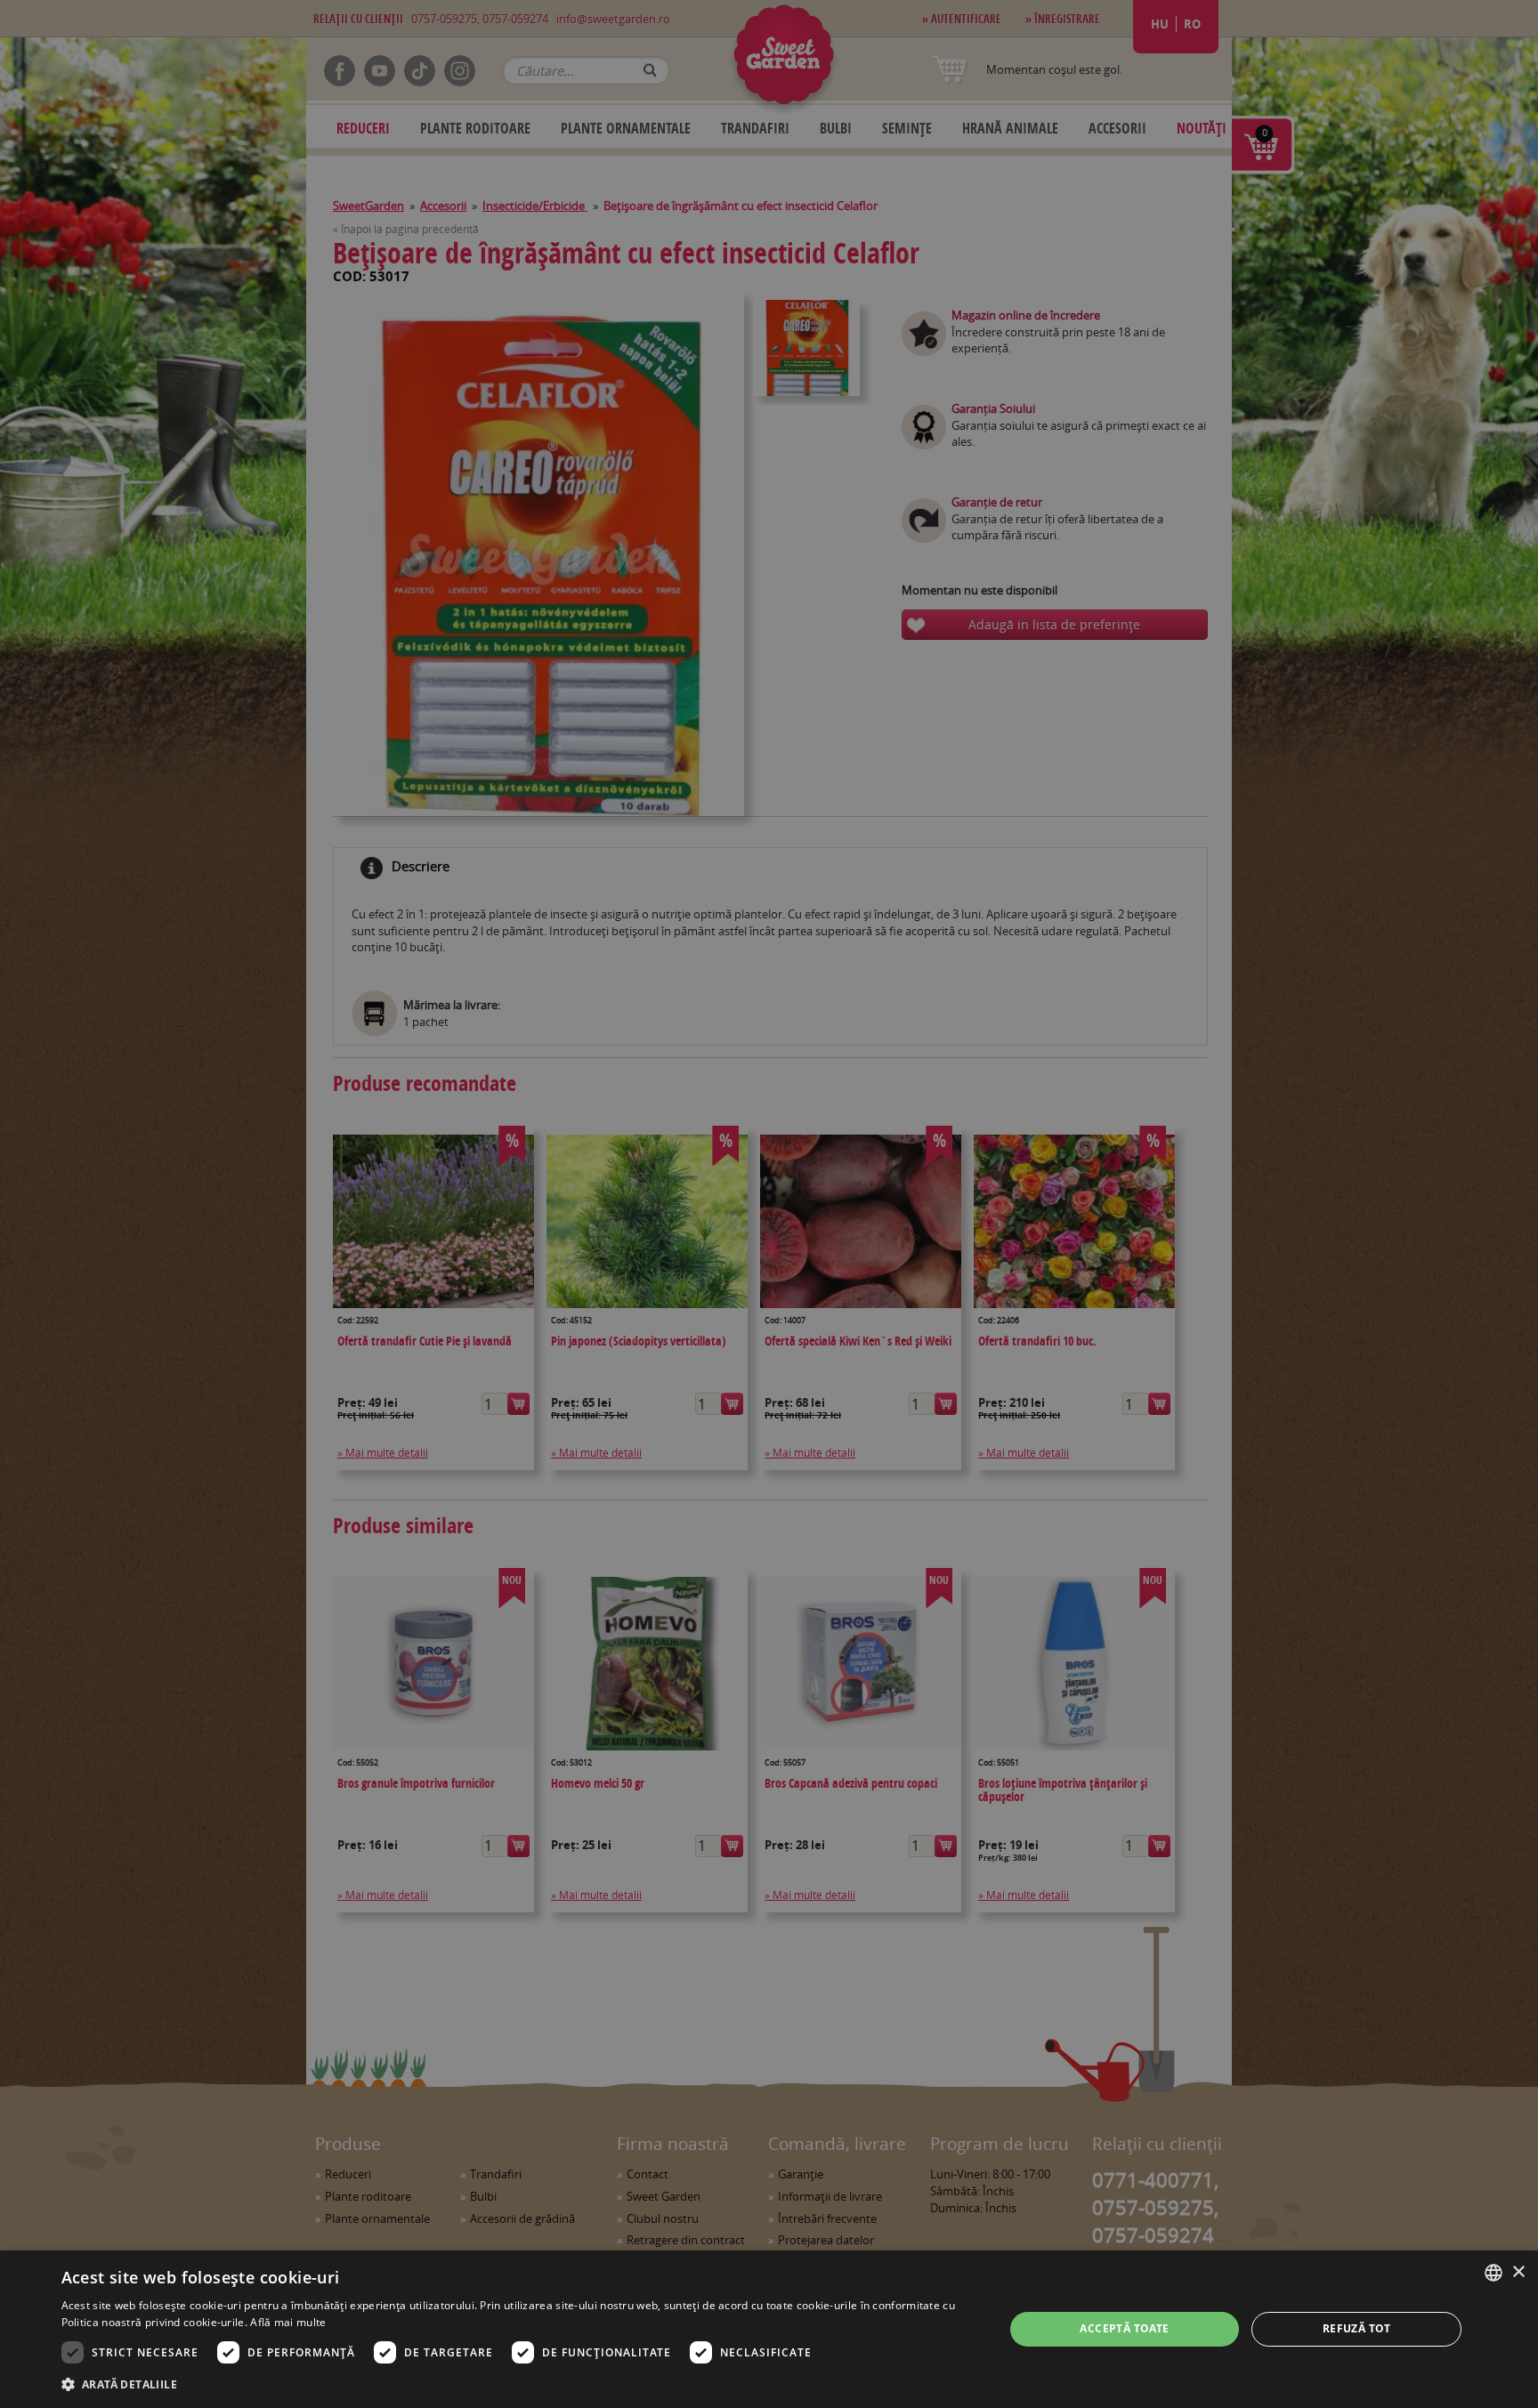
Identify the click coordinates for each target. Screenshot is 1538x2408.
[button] (519, 2384)
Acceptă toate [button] (1124, 2328)
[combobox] (1493, 2273)
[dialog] (769, 2329)
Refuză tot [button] (1357, 2328)
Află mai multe (288, 2322)
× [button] (1518, 2272)
